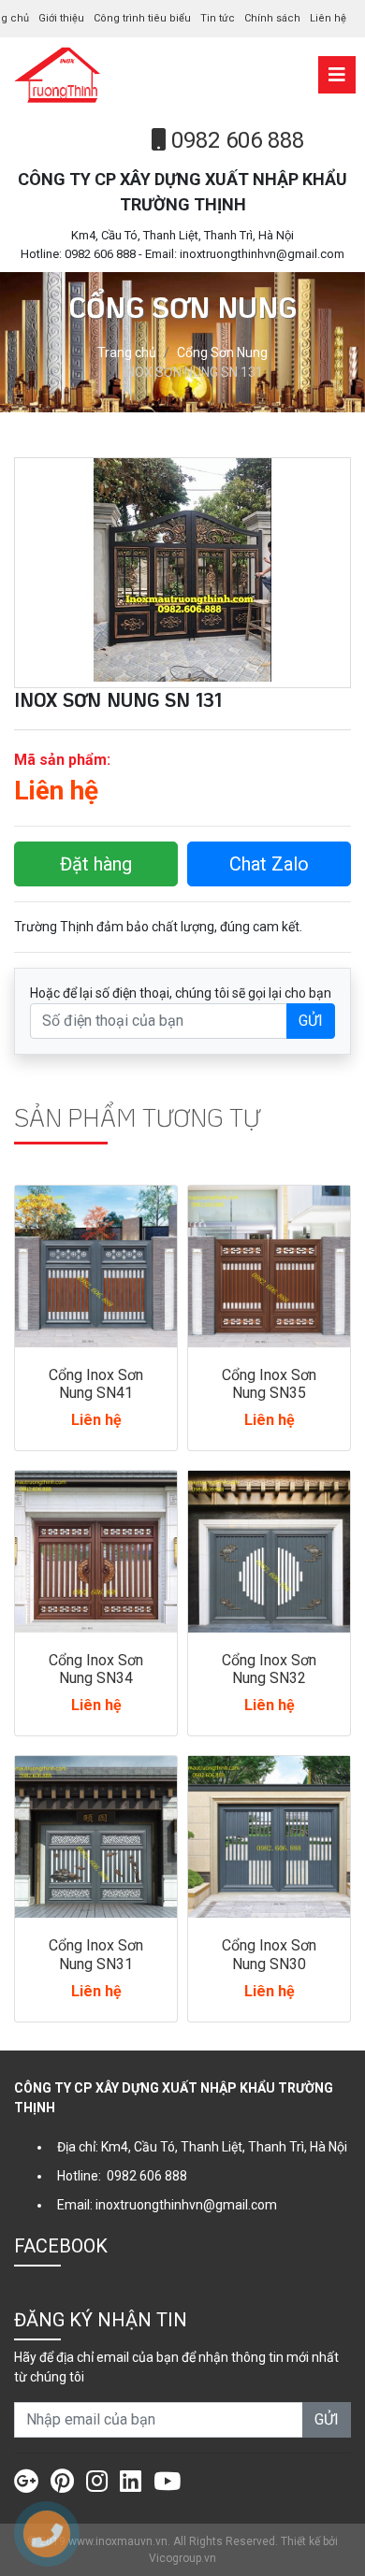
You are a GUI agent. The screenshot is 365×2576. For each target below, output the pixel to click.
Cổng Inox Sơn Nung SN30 (269, 1954)
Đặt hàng (96, 864)
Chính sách (272, 18)
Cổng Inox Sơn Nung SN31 (96, 1954)
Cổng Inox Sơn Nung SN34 (96, 1669)
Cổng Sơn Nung (222, 353)
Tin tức (218, 18)
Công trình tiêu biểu (142, 18)
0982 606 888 (235, 140)
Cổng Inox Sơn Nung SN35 (269, 1384)
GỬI (311, 1021)
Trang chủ (127, 353)
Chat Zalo (269, 864)
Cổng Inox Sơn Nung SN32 (269, 1669)
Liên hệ (328, 18)
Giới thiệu (61, 18)
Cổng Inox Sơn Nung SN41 (96, 1384)
